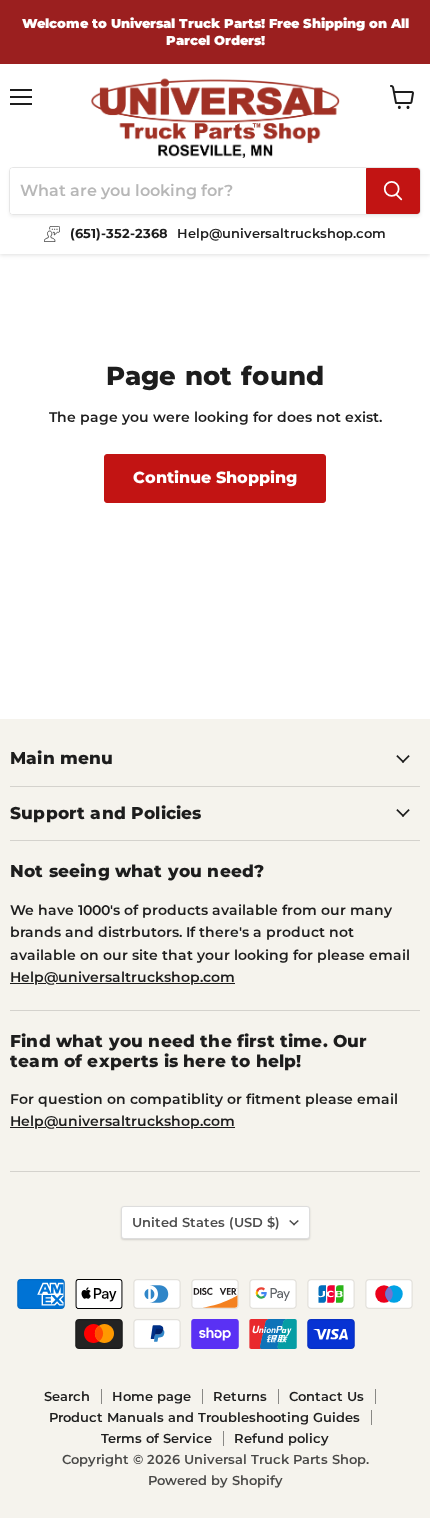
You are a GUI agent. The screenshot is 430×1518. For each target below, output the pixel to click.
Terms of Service (156, 1438)
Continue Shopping (215, 477)
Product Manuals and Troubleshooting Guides (204, 1417)
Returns (240, 1396)
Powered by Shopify (215, 1480)
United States (206, 1222)
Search (67, 1396)
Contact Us (326, 1396)
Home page (151, 1396)
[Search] (393, 191)
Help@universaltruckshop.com (122, 977)
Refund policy (281, 1438)
